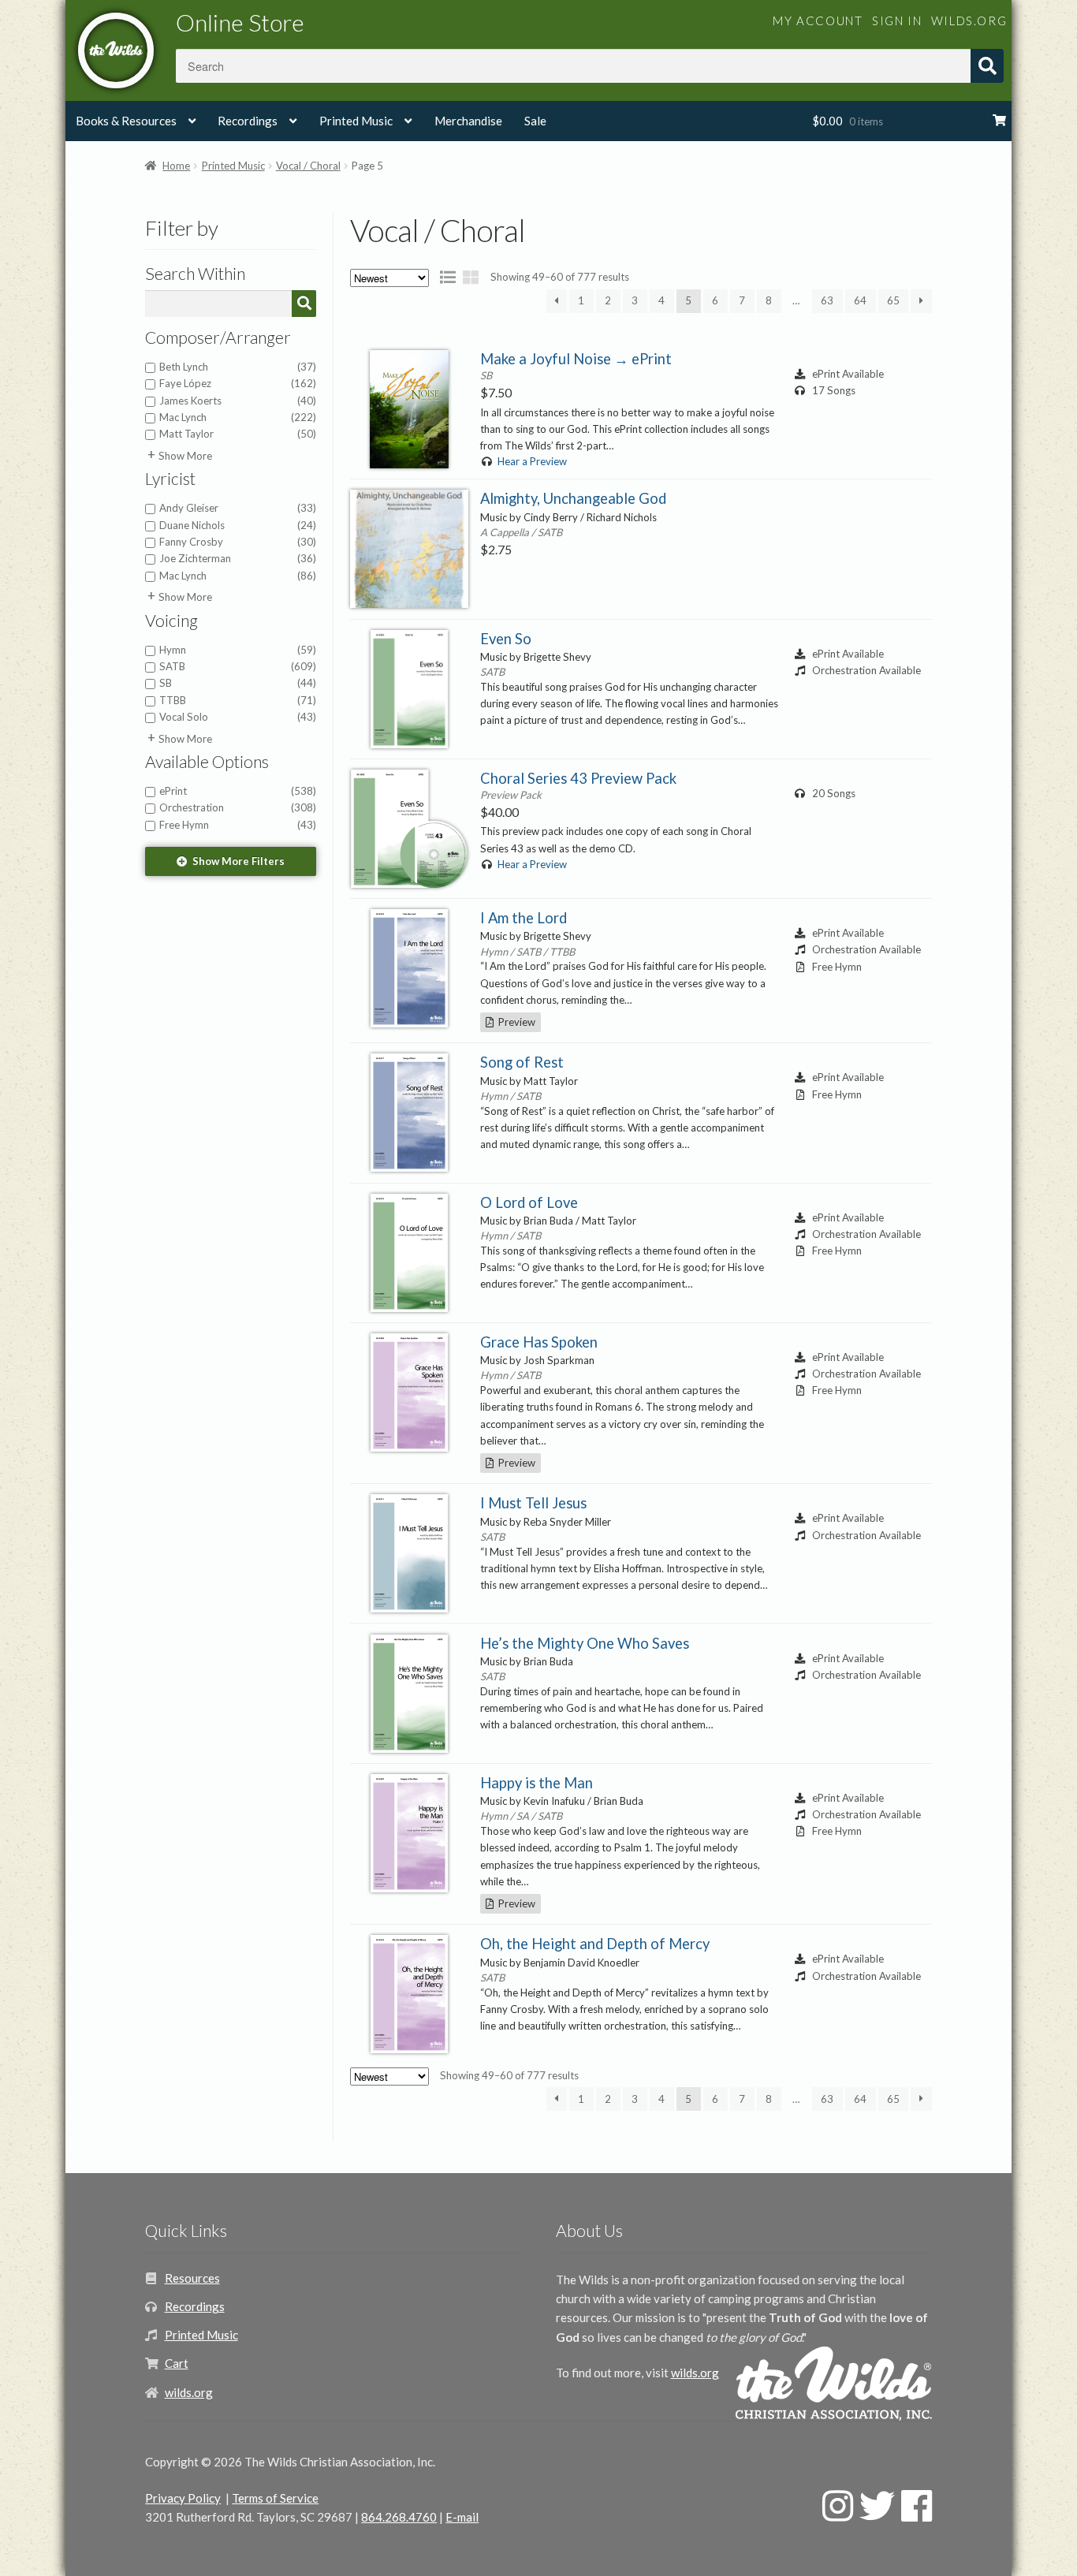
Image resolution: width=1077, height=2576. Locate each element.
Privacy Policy (183, 2498)
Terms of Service (275, 2498)
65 (893, 300)
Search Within (195, 274)
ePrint (238, 791)
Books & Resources (126, 121)
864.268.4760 (399, 2517)
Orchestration (238, 807)
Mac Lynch (238, 417)
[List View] (448, 277)
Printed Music (356, 121)
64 (860, 300)
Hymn (238, 650)
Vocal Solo (238, 717)
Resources (192, 2278)
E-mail (462, 2517)
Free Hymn (238, 825)
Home (176, 166)
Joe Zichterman (238, 558)
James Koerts (238, 401)
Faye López (238, 383)
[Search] (304, 303)
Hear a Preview (532, 461)
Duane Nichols (238, 525)
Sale (535, 121)
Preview (514, 1022)
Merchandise (468, 121)
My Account (818, 21)
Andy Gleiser (238, 508)
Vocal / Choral (308, 166)
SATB (238, 666)
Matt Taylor (238, 434)
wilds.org (969, 21)
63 (827, 300)
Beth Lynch (238, 367)
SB (238, 683)
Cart (177, 2363)
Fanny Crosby (238, 542)
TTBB (238, 700)
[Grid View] (471, 277)
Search (987, 66)
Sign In (897, 21)
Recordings (248, 121)
